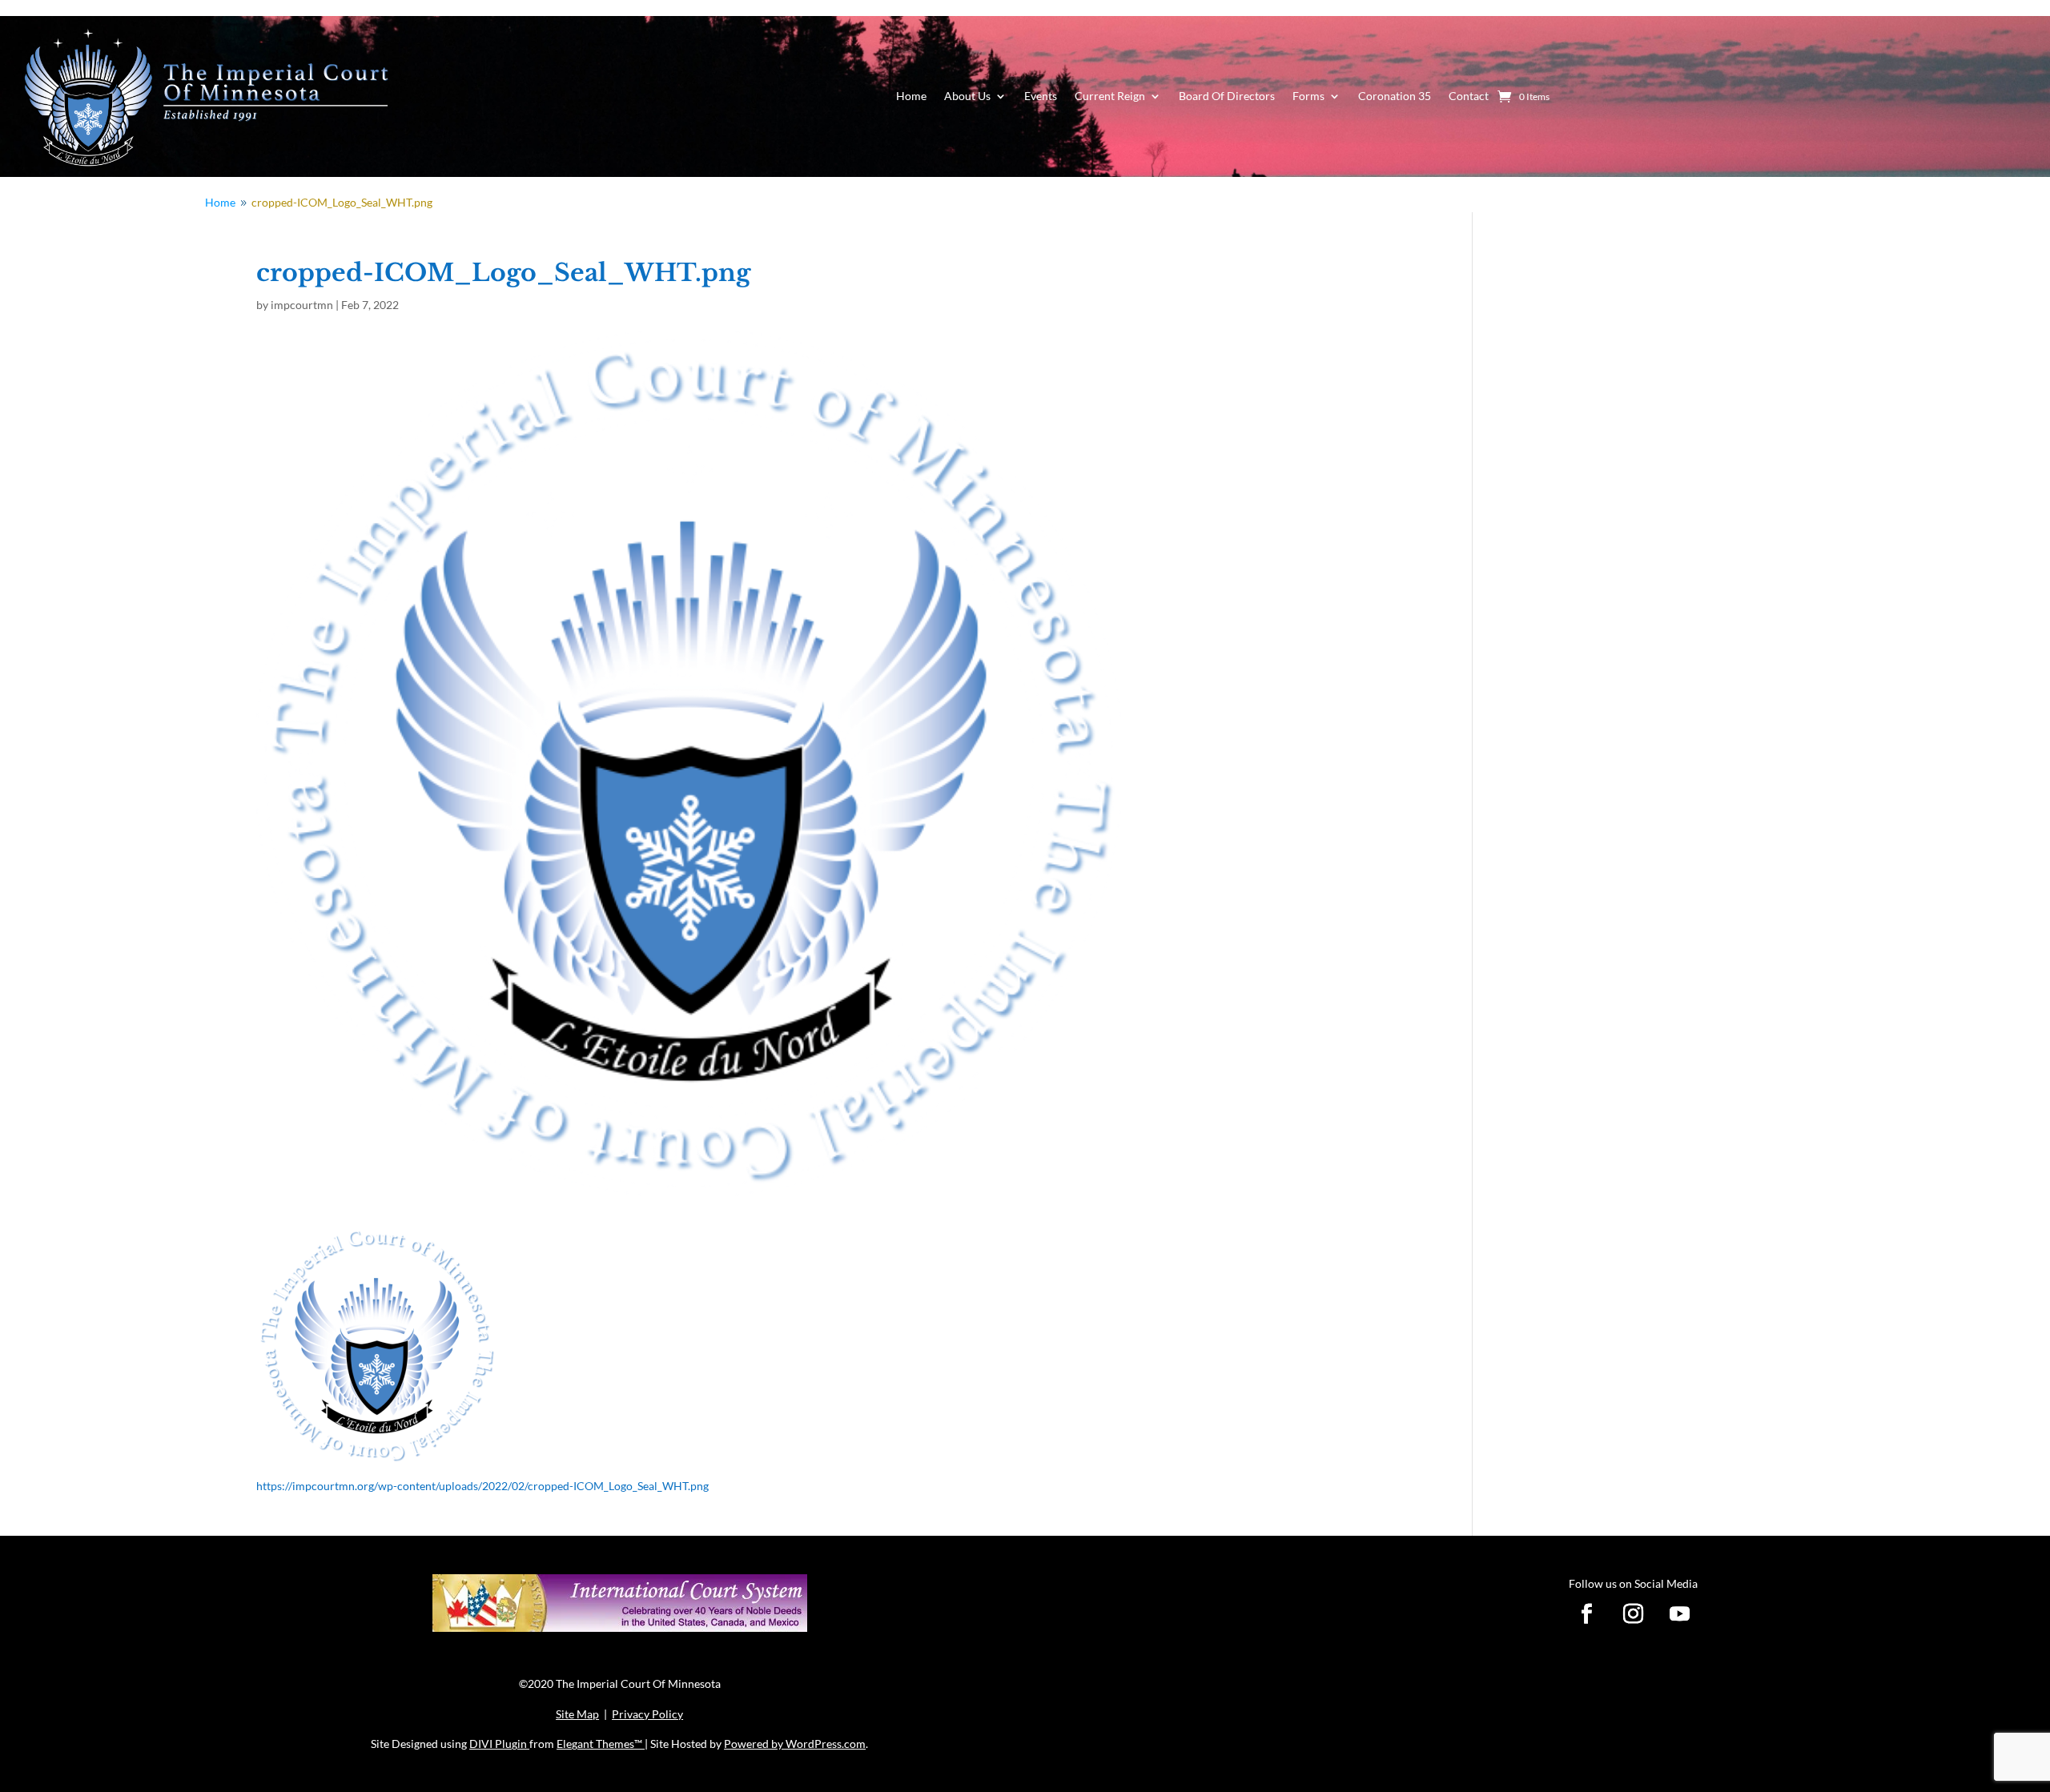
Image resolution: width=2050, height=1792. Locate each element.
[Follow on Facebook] (1587, 1614)
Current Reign (1110, 96)
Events (1041, 96)
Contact (1469, 96)
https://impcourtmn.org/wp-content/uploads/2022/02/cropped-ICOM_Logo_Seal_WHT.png (482, 1486)
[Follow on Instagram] (1634, 1614)
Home (911, 96)
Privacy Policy (647, 1714)
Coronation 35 (1395, 96)
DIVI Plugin (499, 1744)
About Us (967, 96)
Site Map (577, 1714)
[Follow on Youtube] (1680, 1614)
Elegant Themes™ (601, 1744)
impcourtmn (302, 305)
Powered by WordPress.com (795, 1744)
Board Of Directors (1227, 96)
